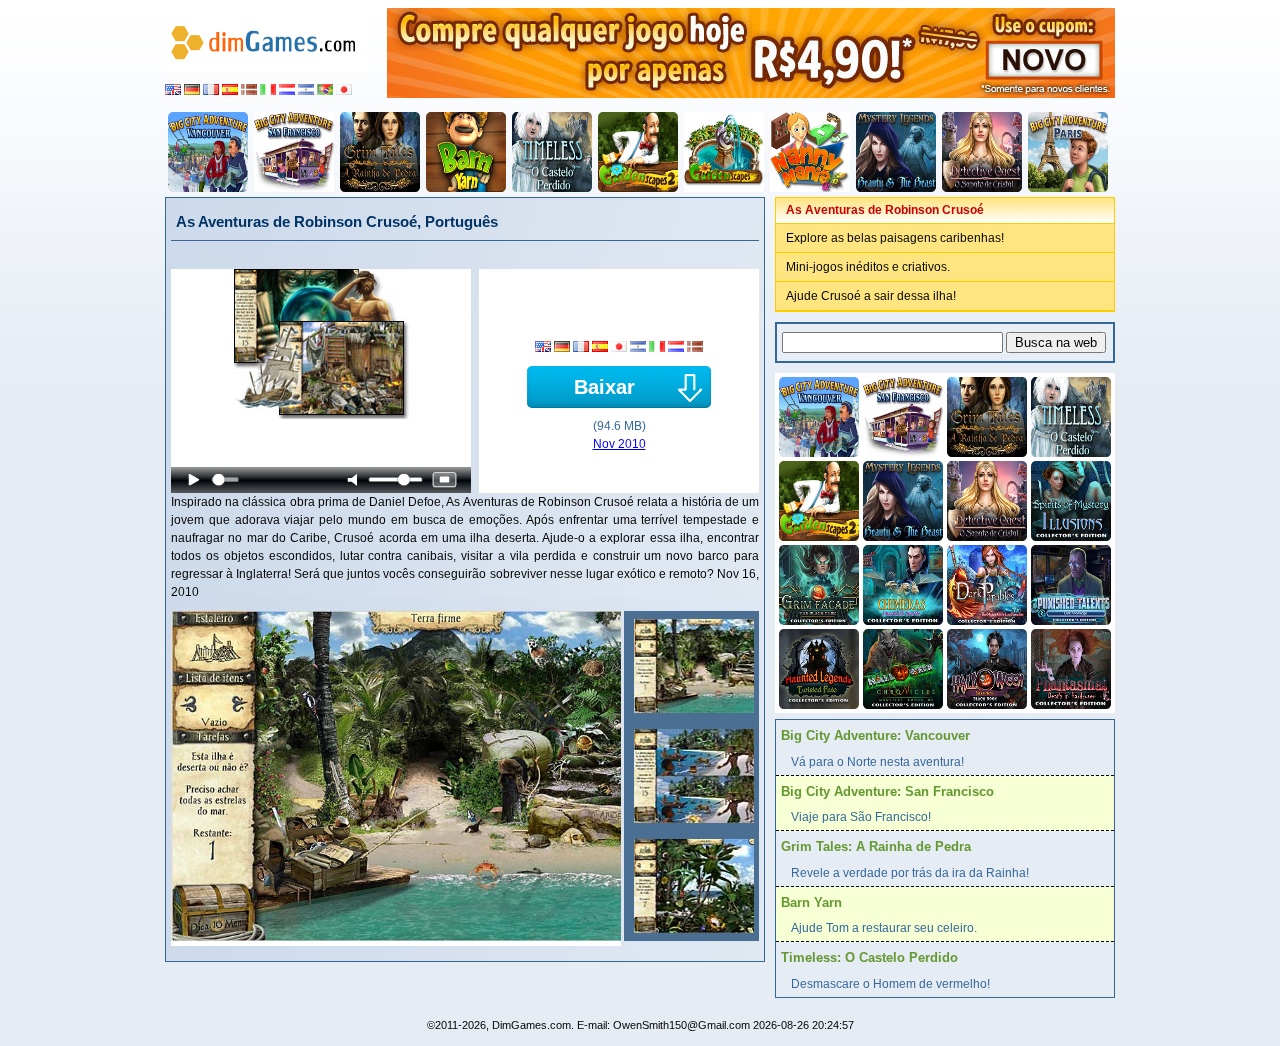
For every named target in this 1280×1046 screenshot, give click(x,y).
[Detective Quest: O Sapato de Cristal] (982, 152)
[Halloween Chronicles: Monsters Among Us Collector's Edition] (901, 667)
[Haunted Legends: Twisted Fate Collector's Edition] (817, 667)
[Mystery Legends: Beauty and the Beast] (896, 152)
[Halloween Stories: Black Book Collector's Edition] (985, 667)
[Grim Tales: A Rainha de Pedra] (380, 152)
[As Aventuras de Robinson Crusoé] (691, 666)
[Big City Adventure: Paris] (1068, 152)
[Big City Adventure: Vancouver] (208, 152)
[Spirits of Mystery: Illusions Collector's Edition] (1069, 499)
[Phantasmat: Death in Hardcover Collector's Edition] (1069, 667)
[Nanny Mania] (810, 152)
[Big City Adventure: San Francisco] (294, 152)
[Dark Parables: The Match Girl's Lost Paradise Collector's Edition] (985, 583)
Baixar (604, 387)
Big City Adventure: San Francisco (887, 791)
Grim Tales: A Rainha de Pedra (876, 846)
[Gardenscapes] (724, 152)
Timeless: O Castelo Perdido (869, 957)
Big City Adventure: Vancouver (875, 735)
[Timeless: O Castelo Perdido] (552, 152)
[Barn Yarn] (466, 152)
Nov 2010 (619, 444)
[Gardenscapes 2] (638, 152)
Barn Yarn (811, 902)
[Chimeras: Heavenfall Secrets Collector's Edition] (901, 583)
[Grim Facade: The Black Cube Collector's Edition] (817, 583)
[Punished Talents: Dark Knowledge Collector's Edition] (1069, 583)
